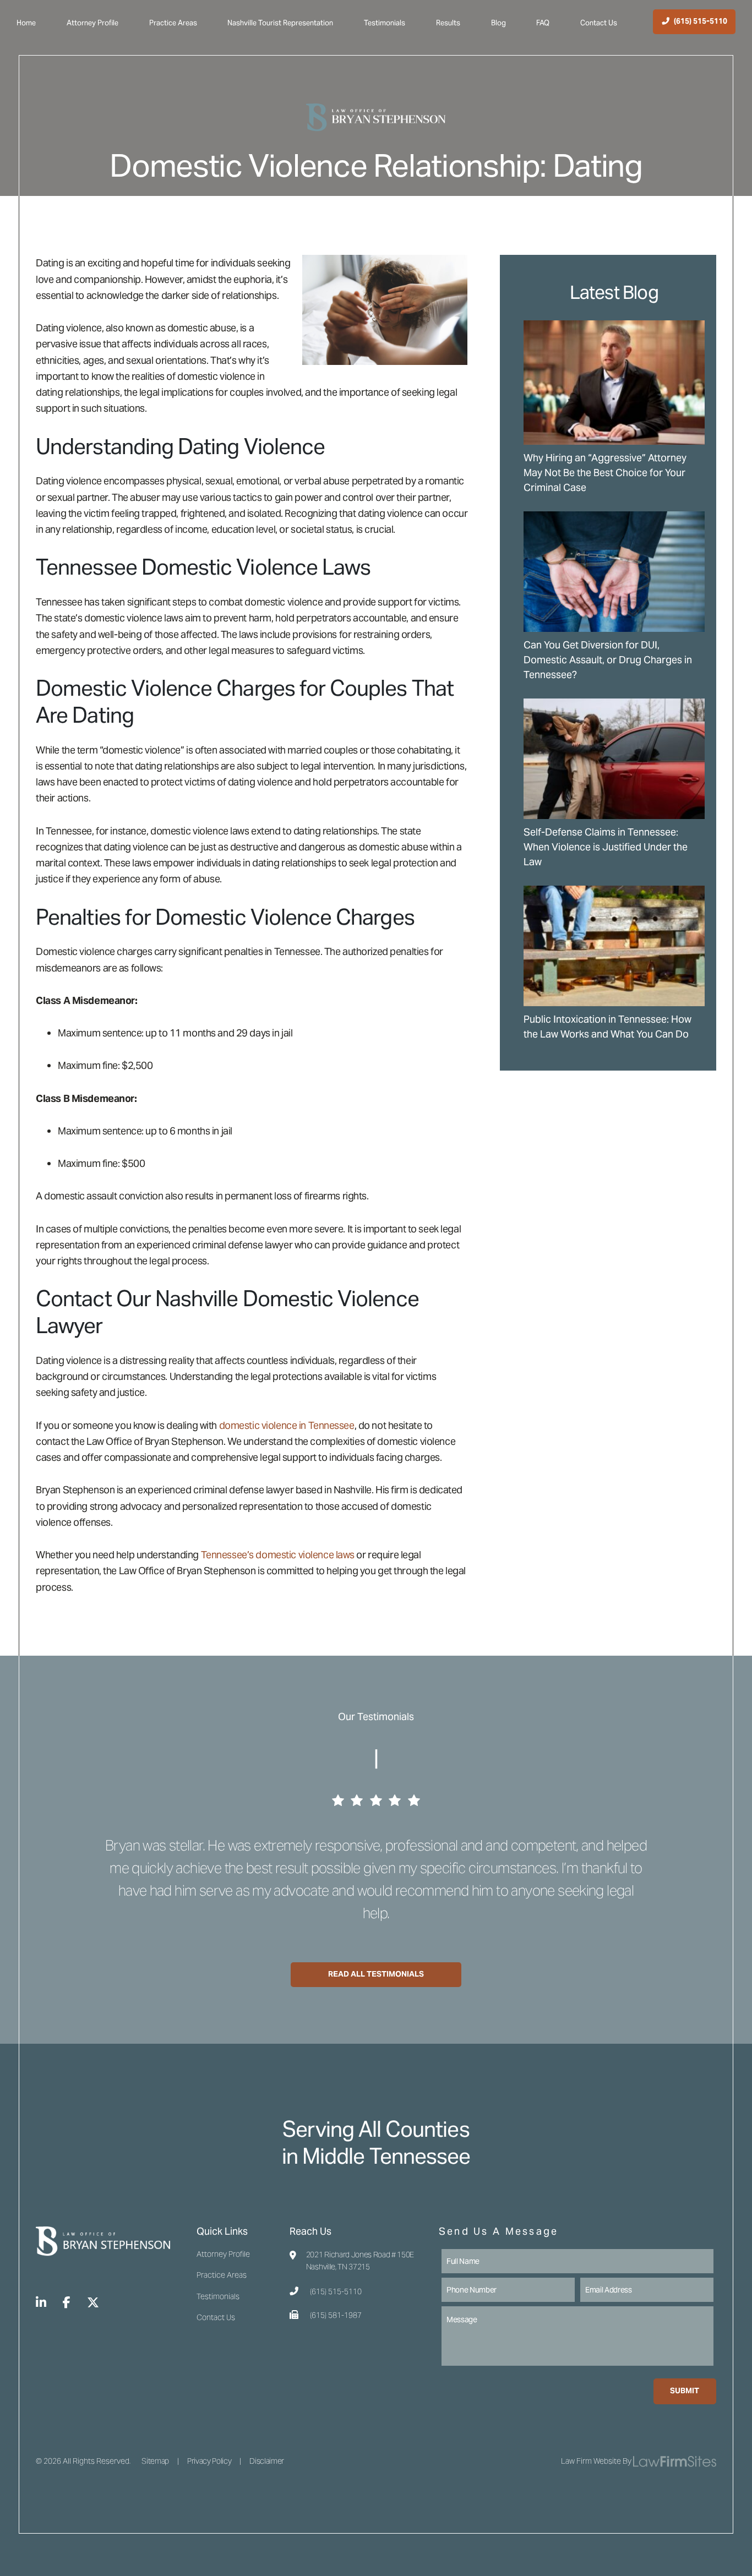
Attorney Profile (92, 23)
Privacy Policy (209, 2461)
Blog (498, 23)
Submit (685, 2391)
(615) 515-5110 (336, 2292)
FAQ (543, 23)
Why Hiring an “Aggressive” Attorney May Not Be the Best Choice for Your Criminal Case (605, 473)
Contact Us (599, 23)
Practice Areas (173, 23)
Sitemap (155, 2461)
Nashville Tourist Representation (280, 23)
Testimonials (385, 23)
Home (26, 23)
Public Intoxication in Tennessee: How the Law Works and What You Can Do (607, 1027)
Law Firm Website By (596, 2461)
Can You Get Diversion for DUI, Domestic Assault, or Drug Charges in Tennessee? (608, 660)
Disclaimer (267, 2461)
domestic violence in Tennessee (287, 1425)
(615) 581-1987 (336, 2315)
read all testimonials (376, 1974)
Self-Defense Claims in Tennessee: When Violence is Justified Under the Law (606, 847)
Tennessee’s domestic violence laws (278, 1555)
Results (448, 23)
